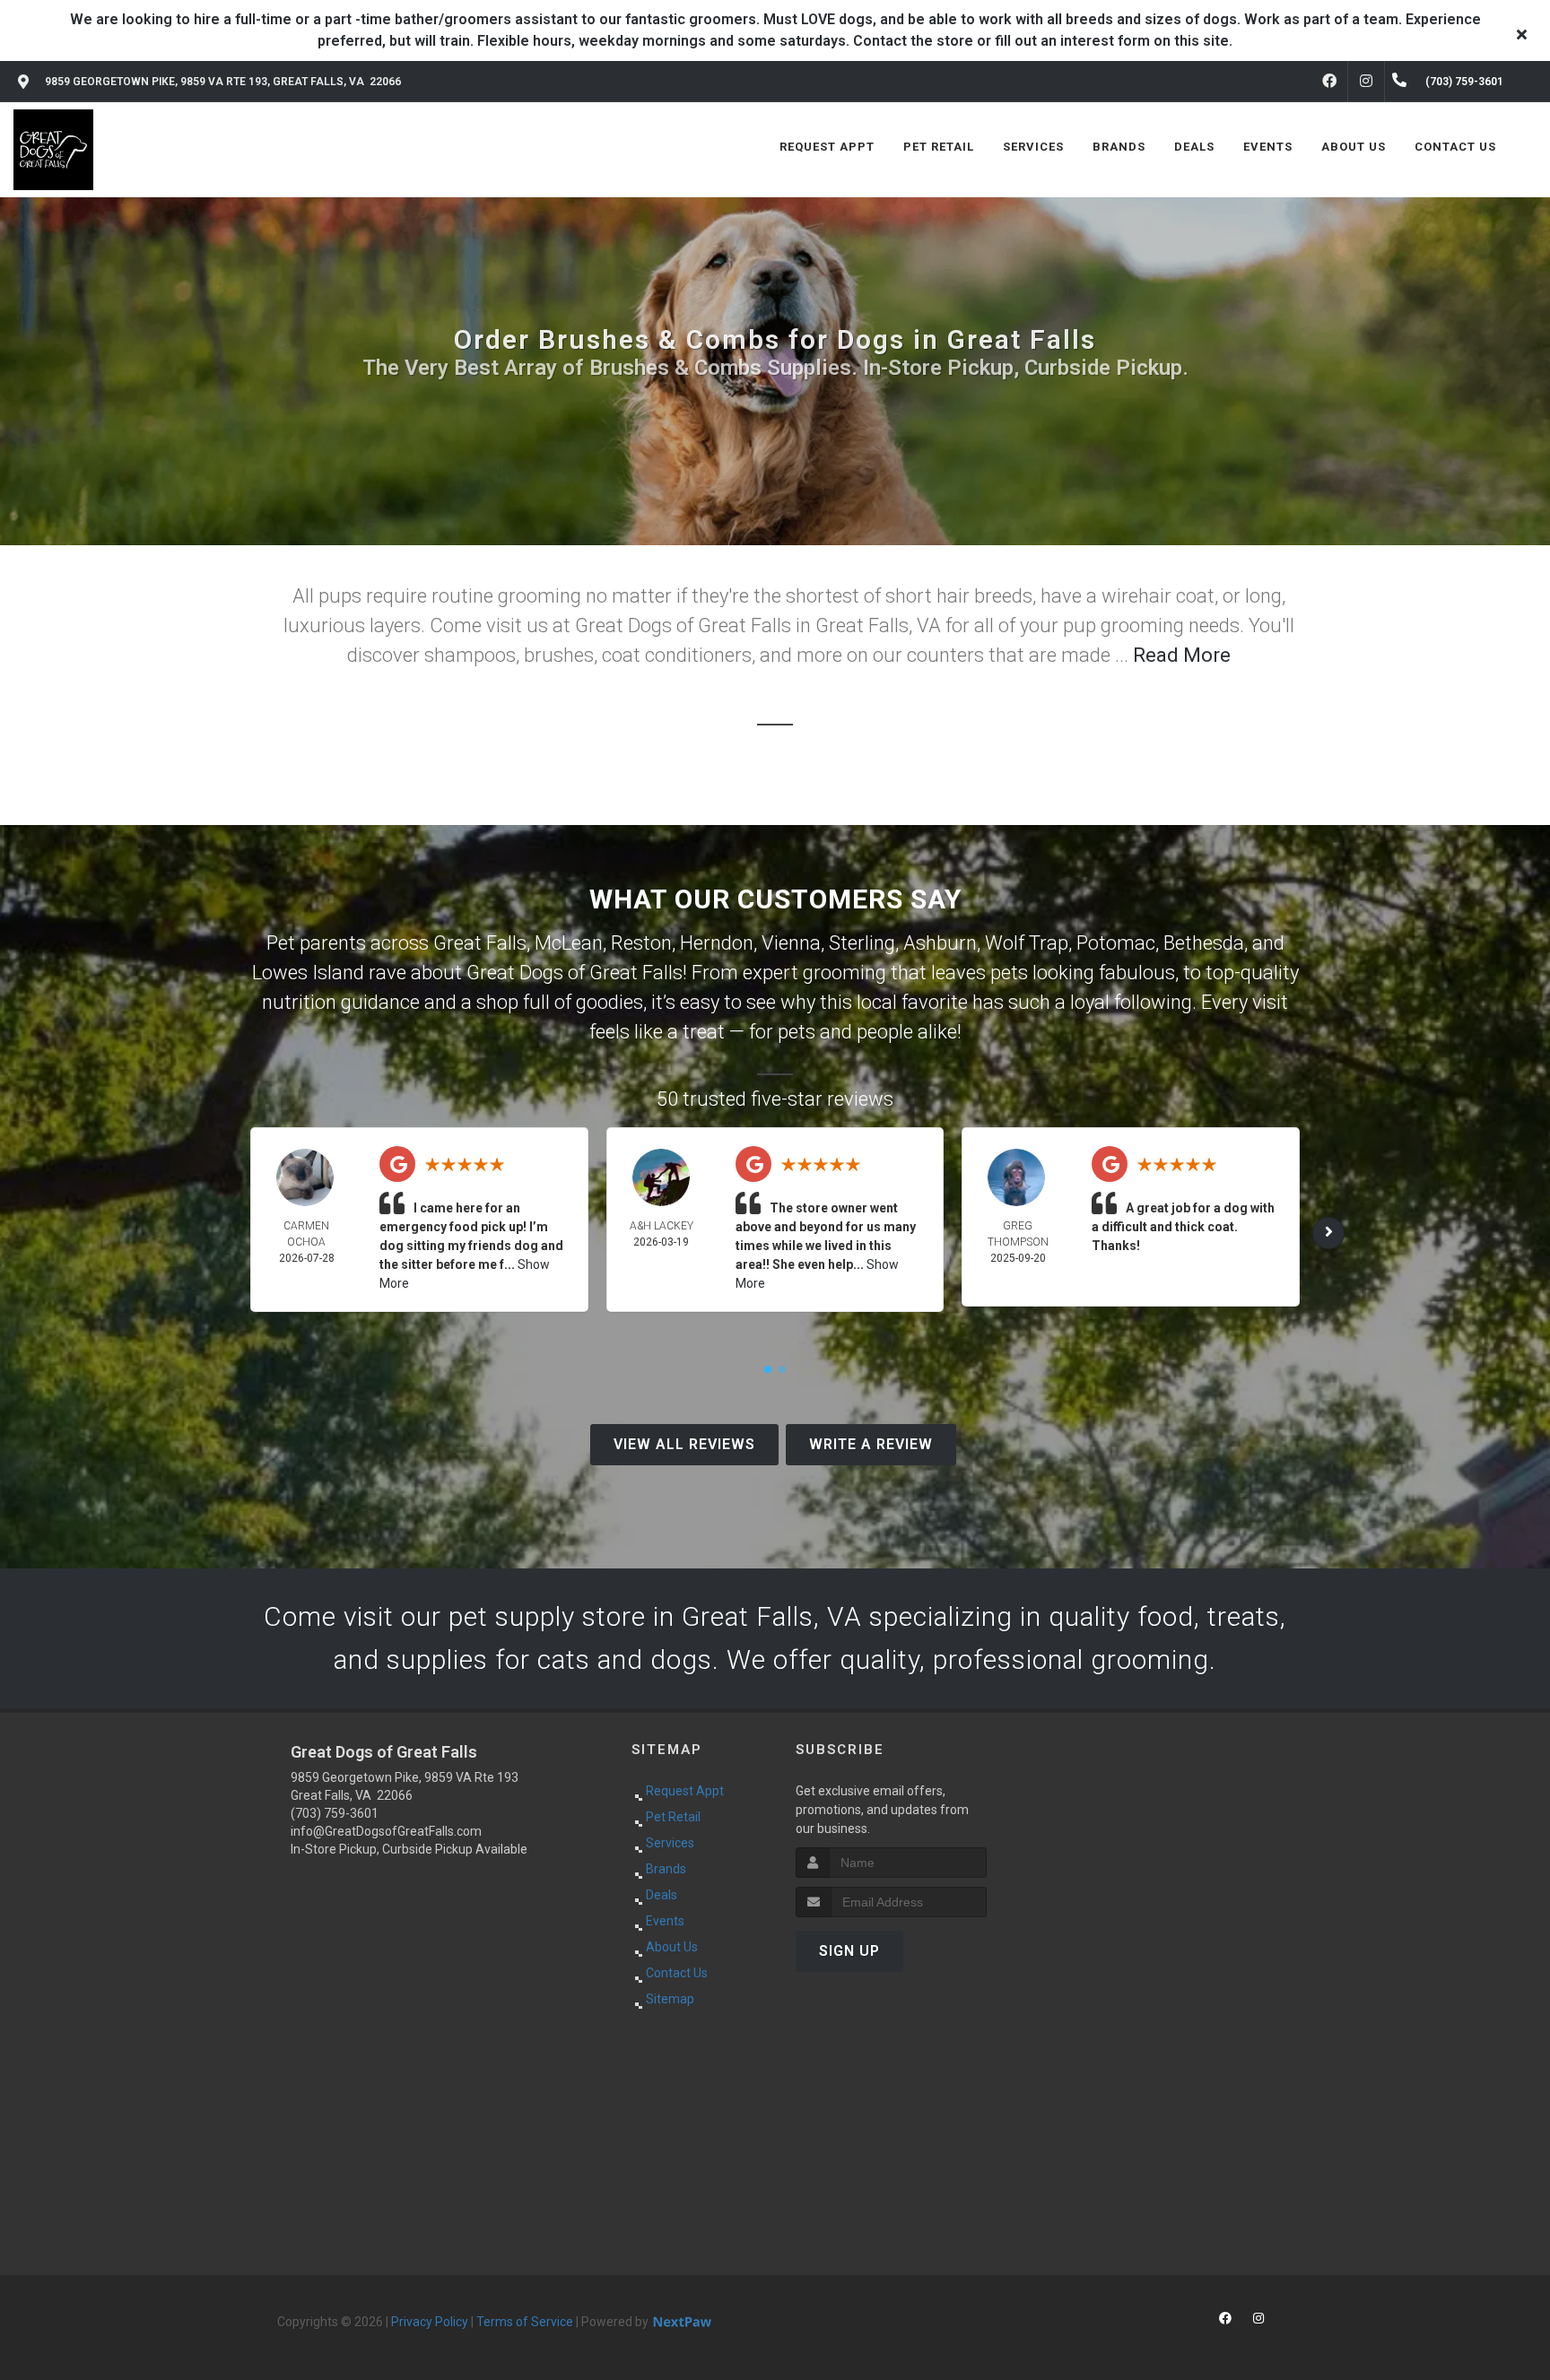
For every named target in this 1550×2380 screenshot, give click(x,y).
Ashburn (940, 943)
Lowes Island (308, 973)
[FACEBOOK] (1329, 82)
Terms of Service (525, 2322)
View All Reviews (684, 1444)
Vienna (791, 943)
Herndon (717, 943)
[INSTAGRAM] (1366, 82)
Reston (641, 943)
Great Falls (480, 943)
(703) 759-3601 (335, 1813)
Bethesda (1204, 943)
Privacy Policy (430, 2322)
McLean (569, 943)
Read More (1182, 655)
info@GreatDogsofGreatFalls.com (386, 1831)
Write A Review (871, 1444)
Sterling (862, 943)
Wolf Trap (1027, 943)
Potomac (1116, 943)
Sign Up (849, 1951)
